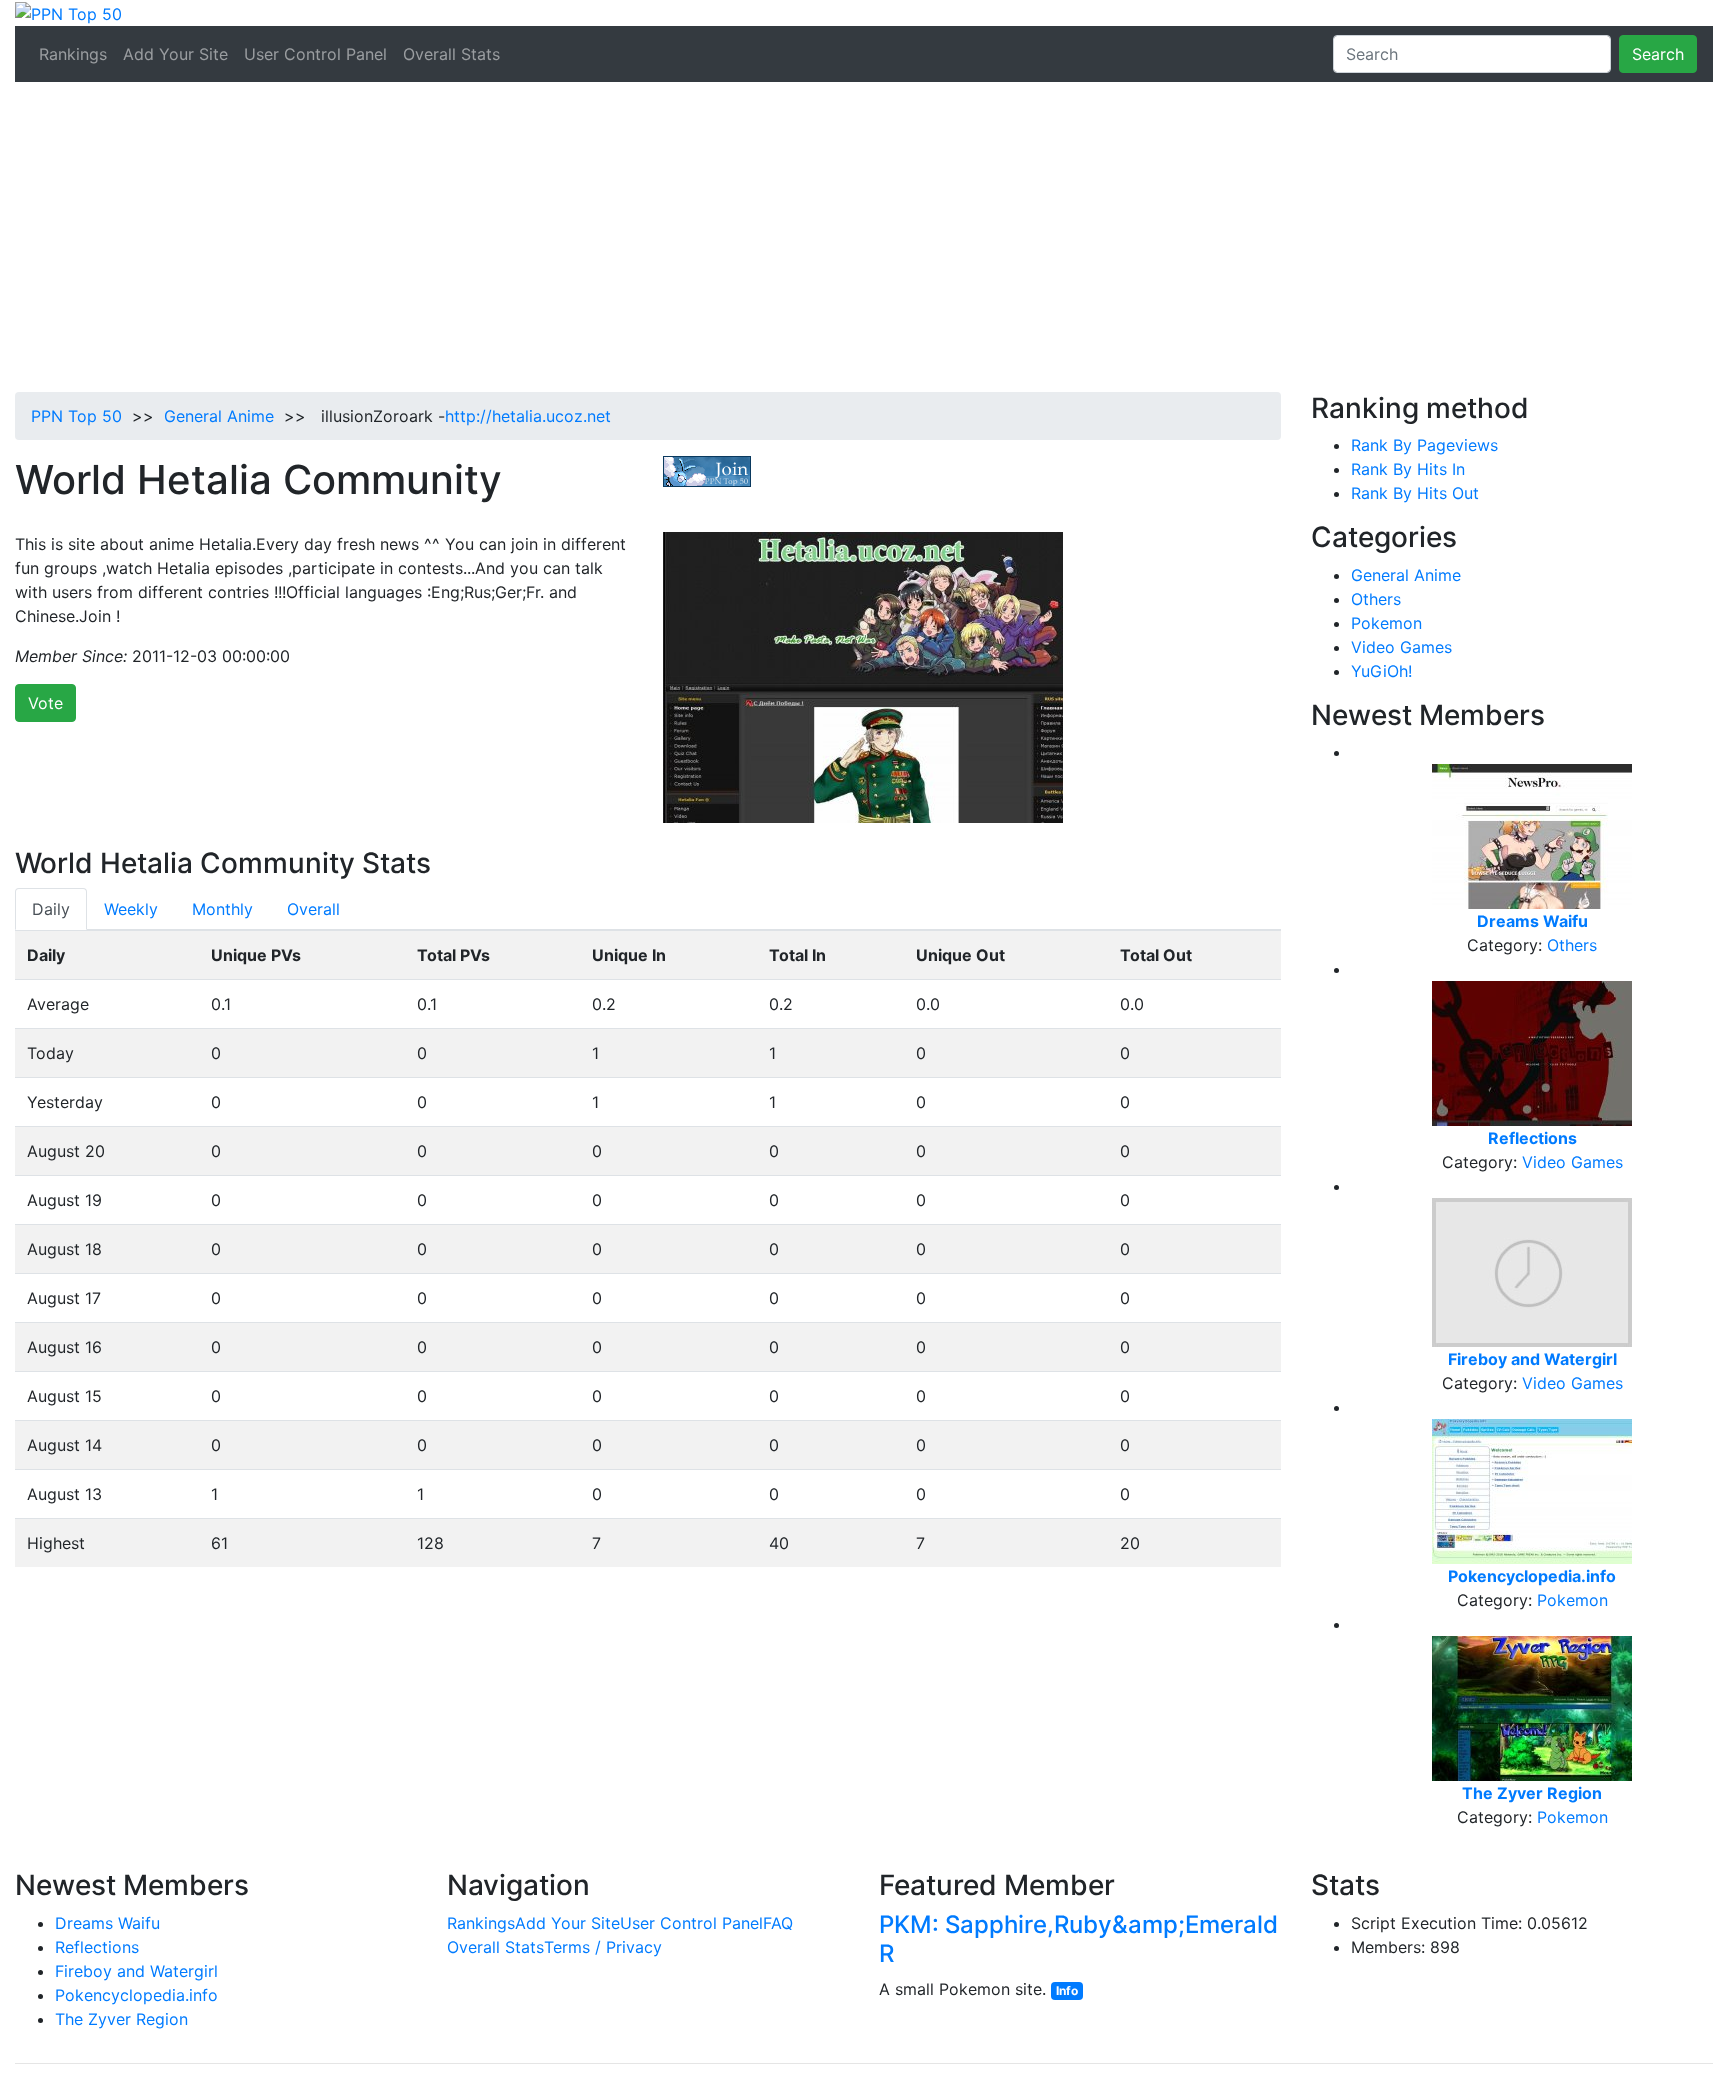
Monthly (222, 909)
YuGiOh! (1381, 671)
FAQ (778, 1923)
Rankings (73, 54)
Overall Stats (451, 54)
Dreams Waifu (107, 1923)
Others (1376, 599)
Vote (45, 703)
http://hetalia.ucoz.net (528, 416)
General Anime (219, 416)
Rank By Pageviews (1424, 445)
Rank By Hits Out (1415, 493)
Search (1658, 54)
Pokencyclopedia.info (136, 1995)
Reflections (97, 1947)
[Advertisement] (864, 242)
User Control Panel (315, 54)
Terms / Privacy (603, 1947)
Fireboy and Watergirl (136, 1971)
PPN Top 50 (76, 416)
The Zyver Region (121, 2019)
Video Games (1401, 647)
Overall (313, 909)
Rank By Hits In (1408, 469)
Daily (51, 909)
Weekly (131, 909)
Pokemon (1386, 623)
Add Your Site (175, 54)
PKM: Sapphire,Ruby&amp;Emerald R (1078, 1939)
